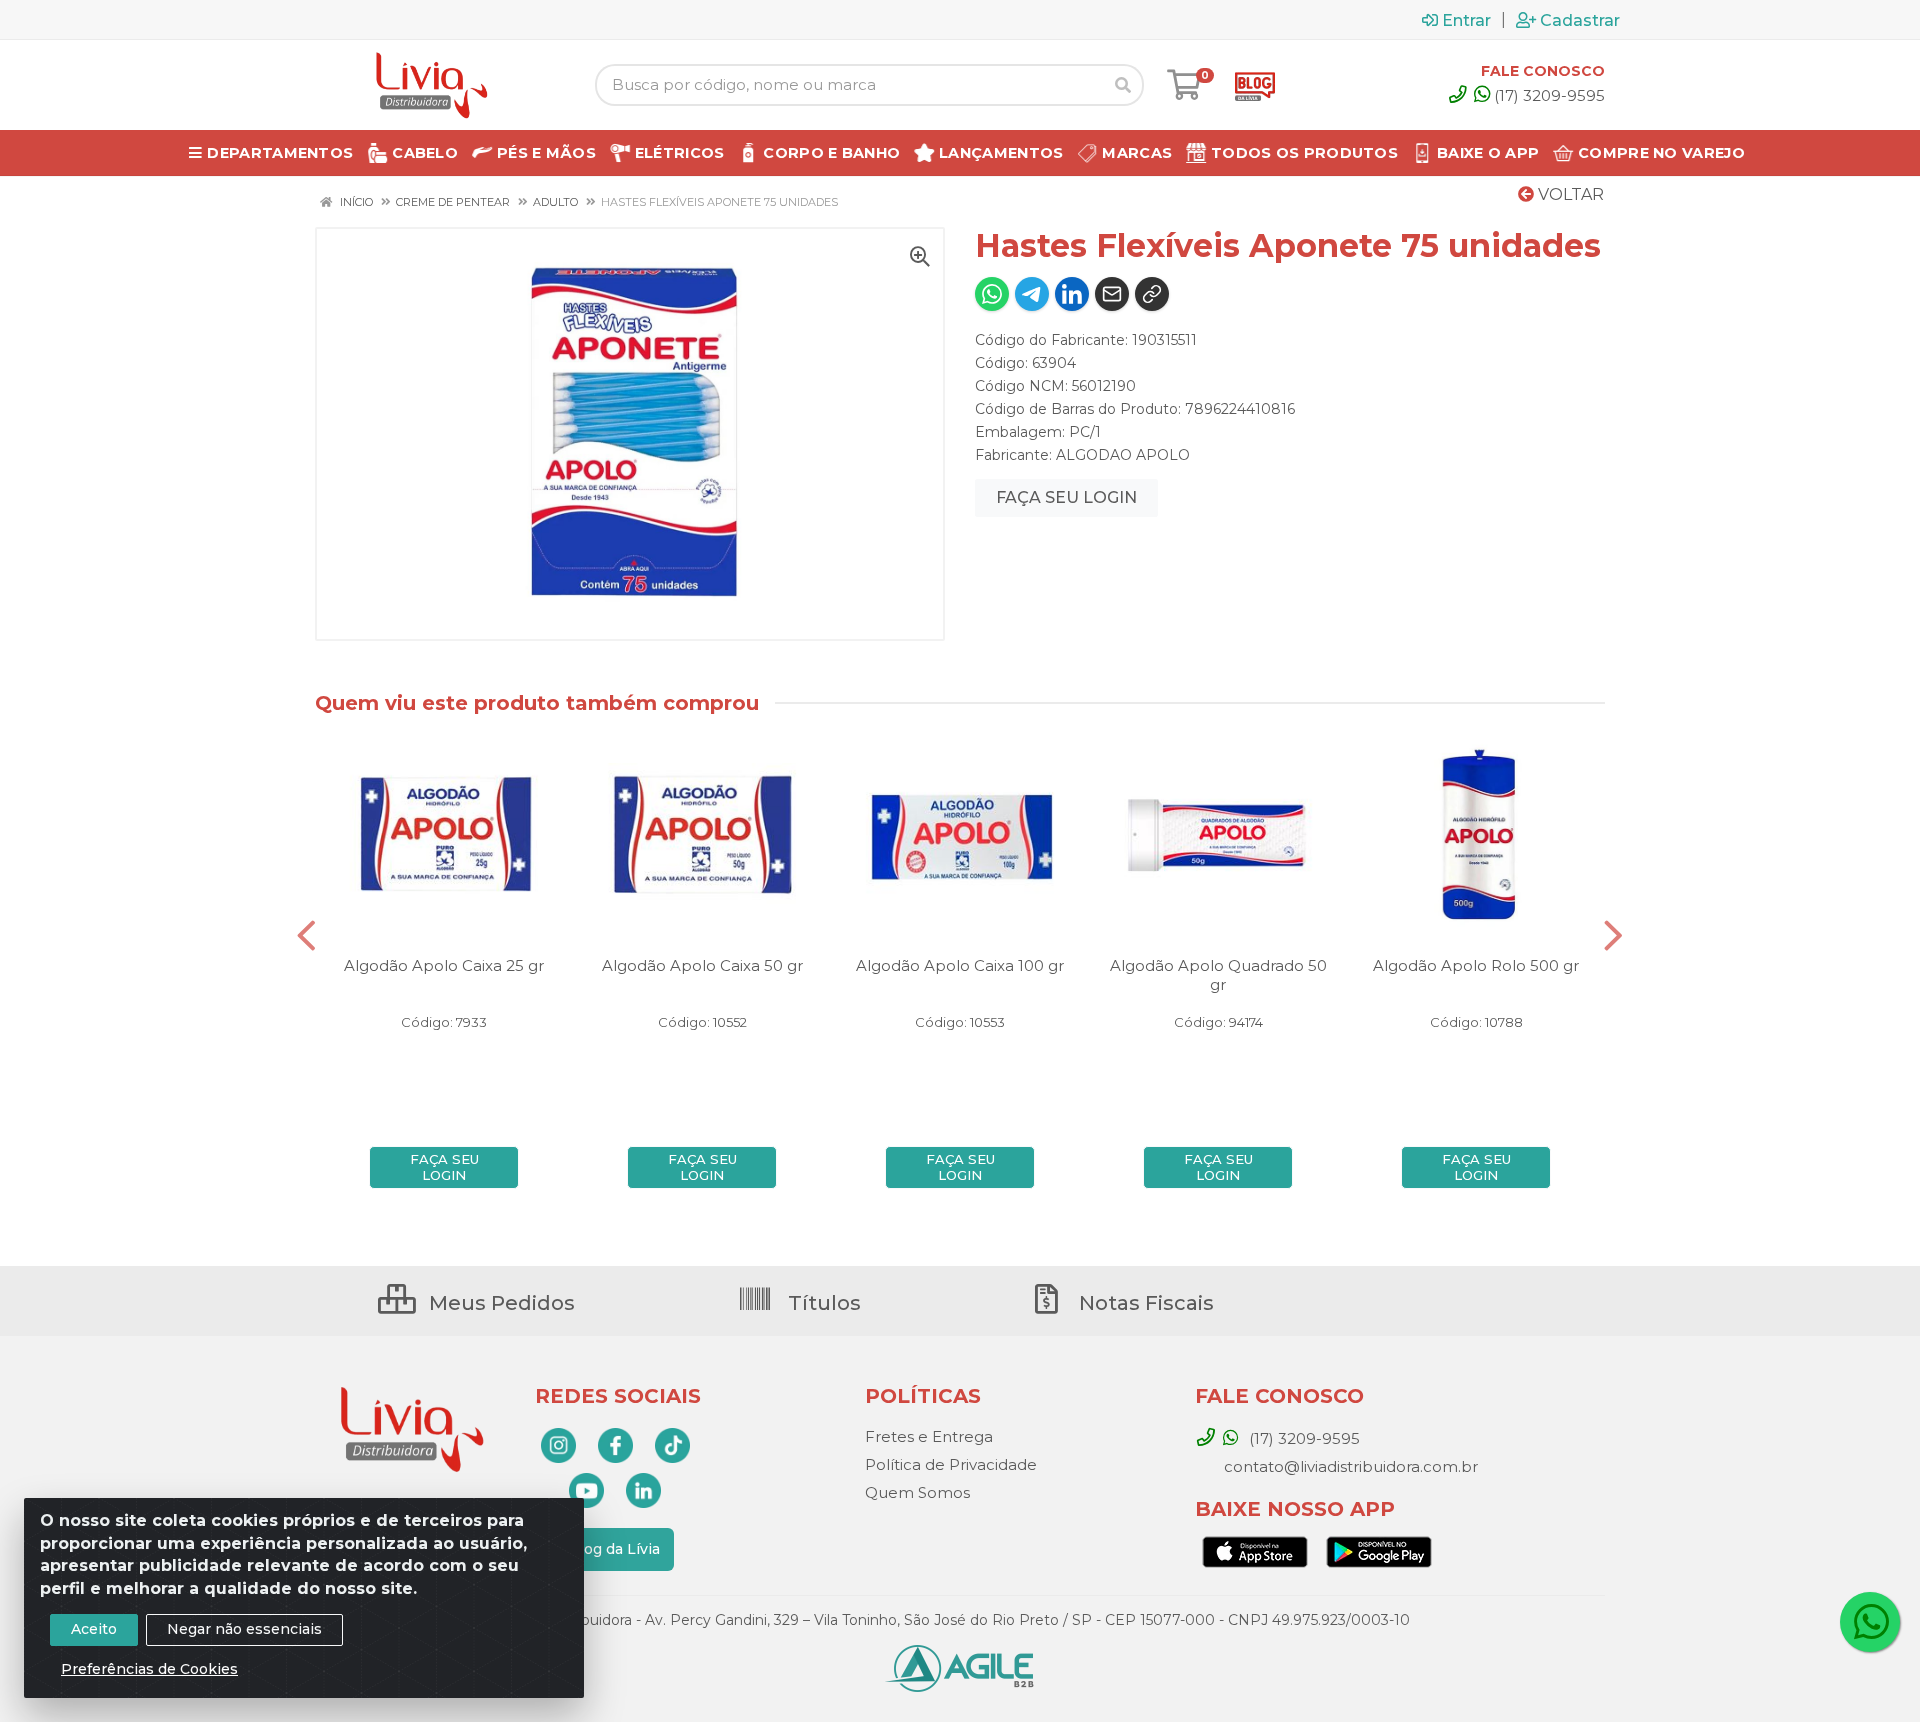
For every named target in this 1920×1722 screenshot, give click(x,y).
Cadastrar (1580, 20)
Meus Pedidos (499, 1303)
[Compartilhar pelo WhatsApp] (992, 294)
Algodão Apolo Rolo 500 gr (1476, 965)
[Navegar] (306, 936)
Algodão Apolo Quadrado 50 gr (1218, 975)
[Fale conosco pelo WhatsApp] (1870, 1622)
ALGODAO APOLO (1123, 455)
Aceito (94, 1629)
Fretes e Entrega (929, 1436)
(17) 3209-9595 (1549, 95)
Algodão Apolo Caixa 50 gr (702, 965)
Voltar (1569, 194)
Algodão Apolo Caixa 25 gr (444, 965)
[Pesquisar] (1123, 85)
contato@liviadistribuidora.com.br (1349, 1466)
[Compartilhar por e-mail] (1112, 294)
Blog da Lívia (614, 1549)
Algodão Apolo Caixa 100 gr (960, 965)
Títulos (822, 1303)
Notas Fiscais (1144, 1303)
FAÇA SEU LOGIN (1066, 497)
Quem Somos (917, 1492)
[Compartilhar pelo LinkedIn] (1072, 294)
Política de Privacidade (951, 1464)
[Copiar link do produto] (1152, 294)
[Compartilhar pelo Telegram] (1032, 294)
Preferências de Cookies (149, 1669)
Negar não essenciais (244, 1629)
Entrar (1466, 20)
